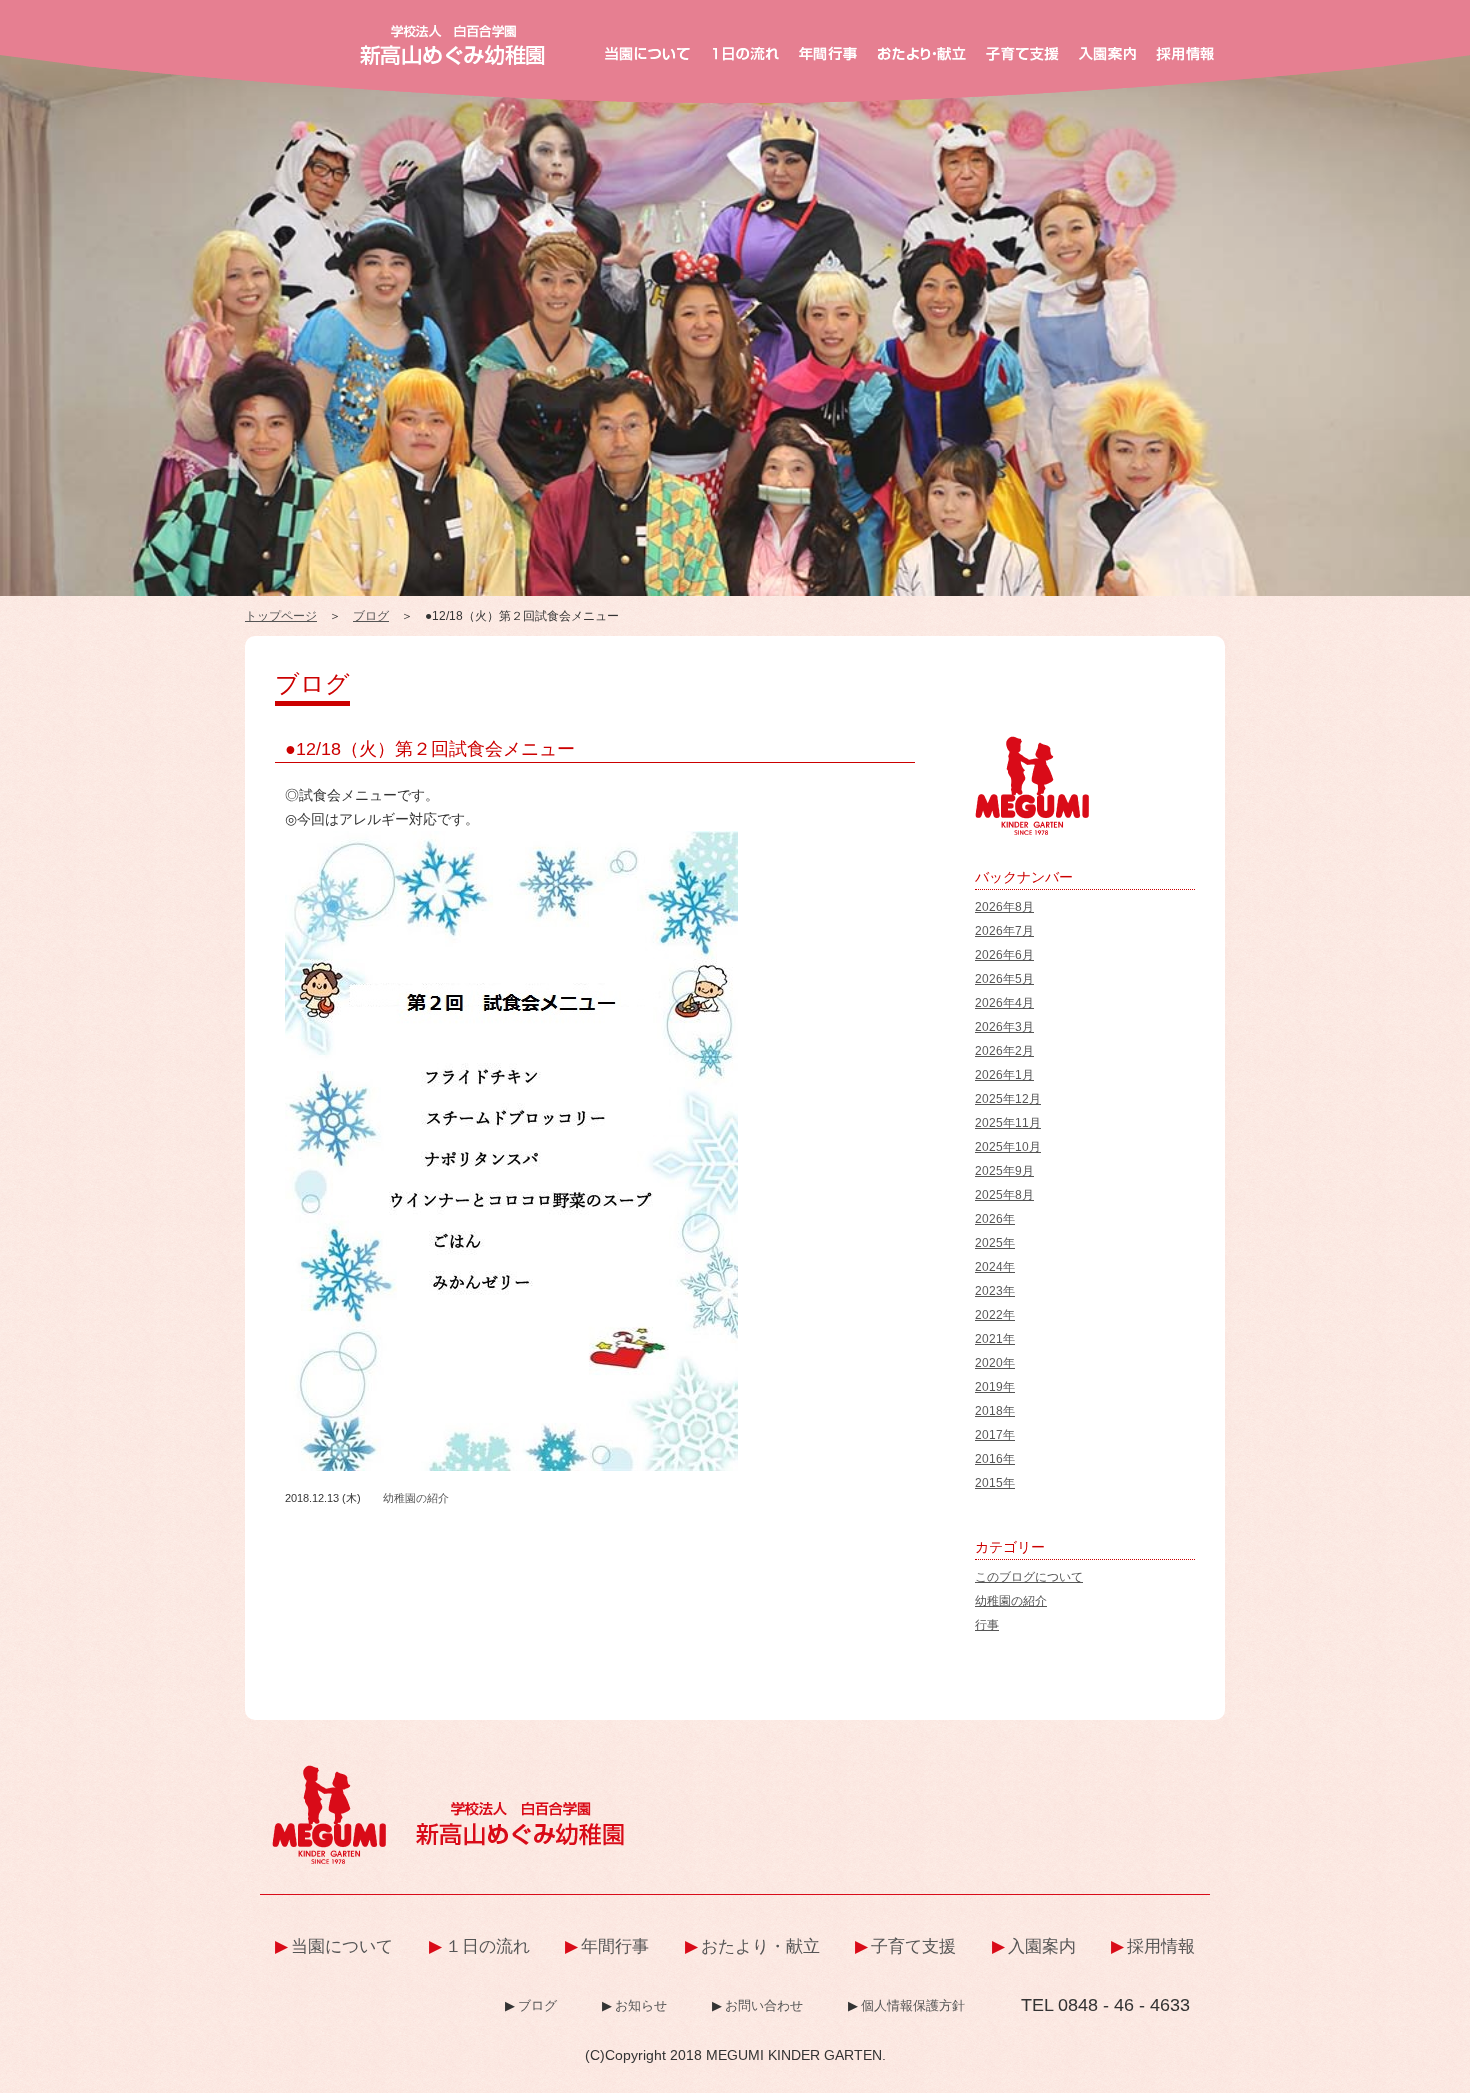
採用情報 (1161, 1946)
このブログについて (1029, 1577)
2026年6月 (1004, 955)
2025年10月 (1008, 1147)
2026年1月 (1004, 1075)
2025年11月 (1008, 1123)
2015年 (995, 1483)
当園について (342, 1946)
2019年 (995, 1387)
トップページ (281, 616)
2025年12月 (1008, 1099)
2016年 (995, 1459)
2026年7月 (1004, 931)
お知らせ (641, 2005)
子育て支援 (913, 1946)
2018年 (995, 1411)
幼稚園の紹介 (416, 1498)
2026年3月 (1004, 1027)
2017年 (995, 1435)
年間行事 (615, 1946)
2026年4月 (1004, 1003)
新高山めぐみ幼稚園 (452, 45)
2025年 (995, 1243)
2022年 (995, 1315)
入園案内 (1042, 1946)
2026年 (995, 1219)
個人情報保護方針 (913, 2005)
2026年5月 (1004, 979)
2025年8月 (1004, 1195)
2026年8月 (1004, 907)
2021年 (995, 1339)
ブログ (371, 616)
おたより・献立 (760, 1946)
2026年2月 (1004, 1051)
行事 (987, 1625)
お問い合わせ (764, 2005)
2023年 (995, 1291)
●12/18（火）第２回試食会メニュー (430, 749)
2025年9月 (1004, 1171)
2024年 (995, 1267)
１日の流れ (487, 1946)
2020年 (995, 1363)
